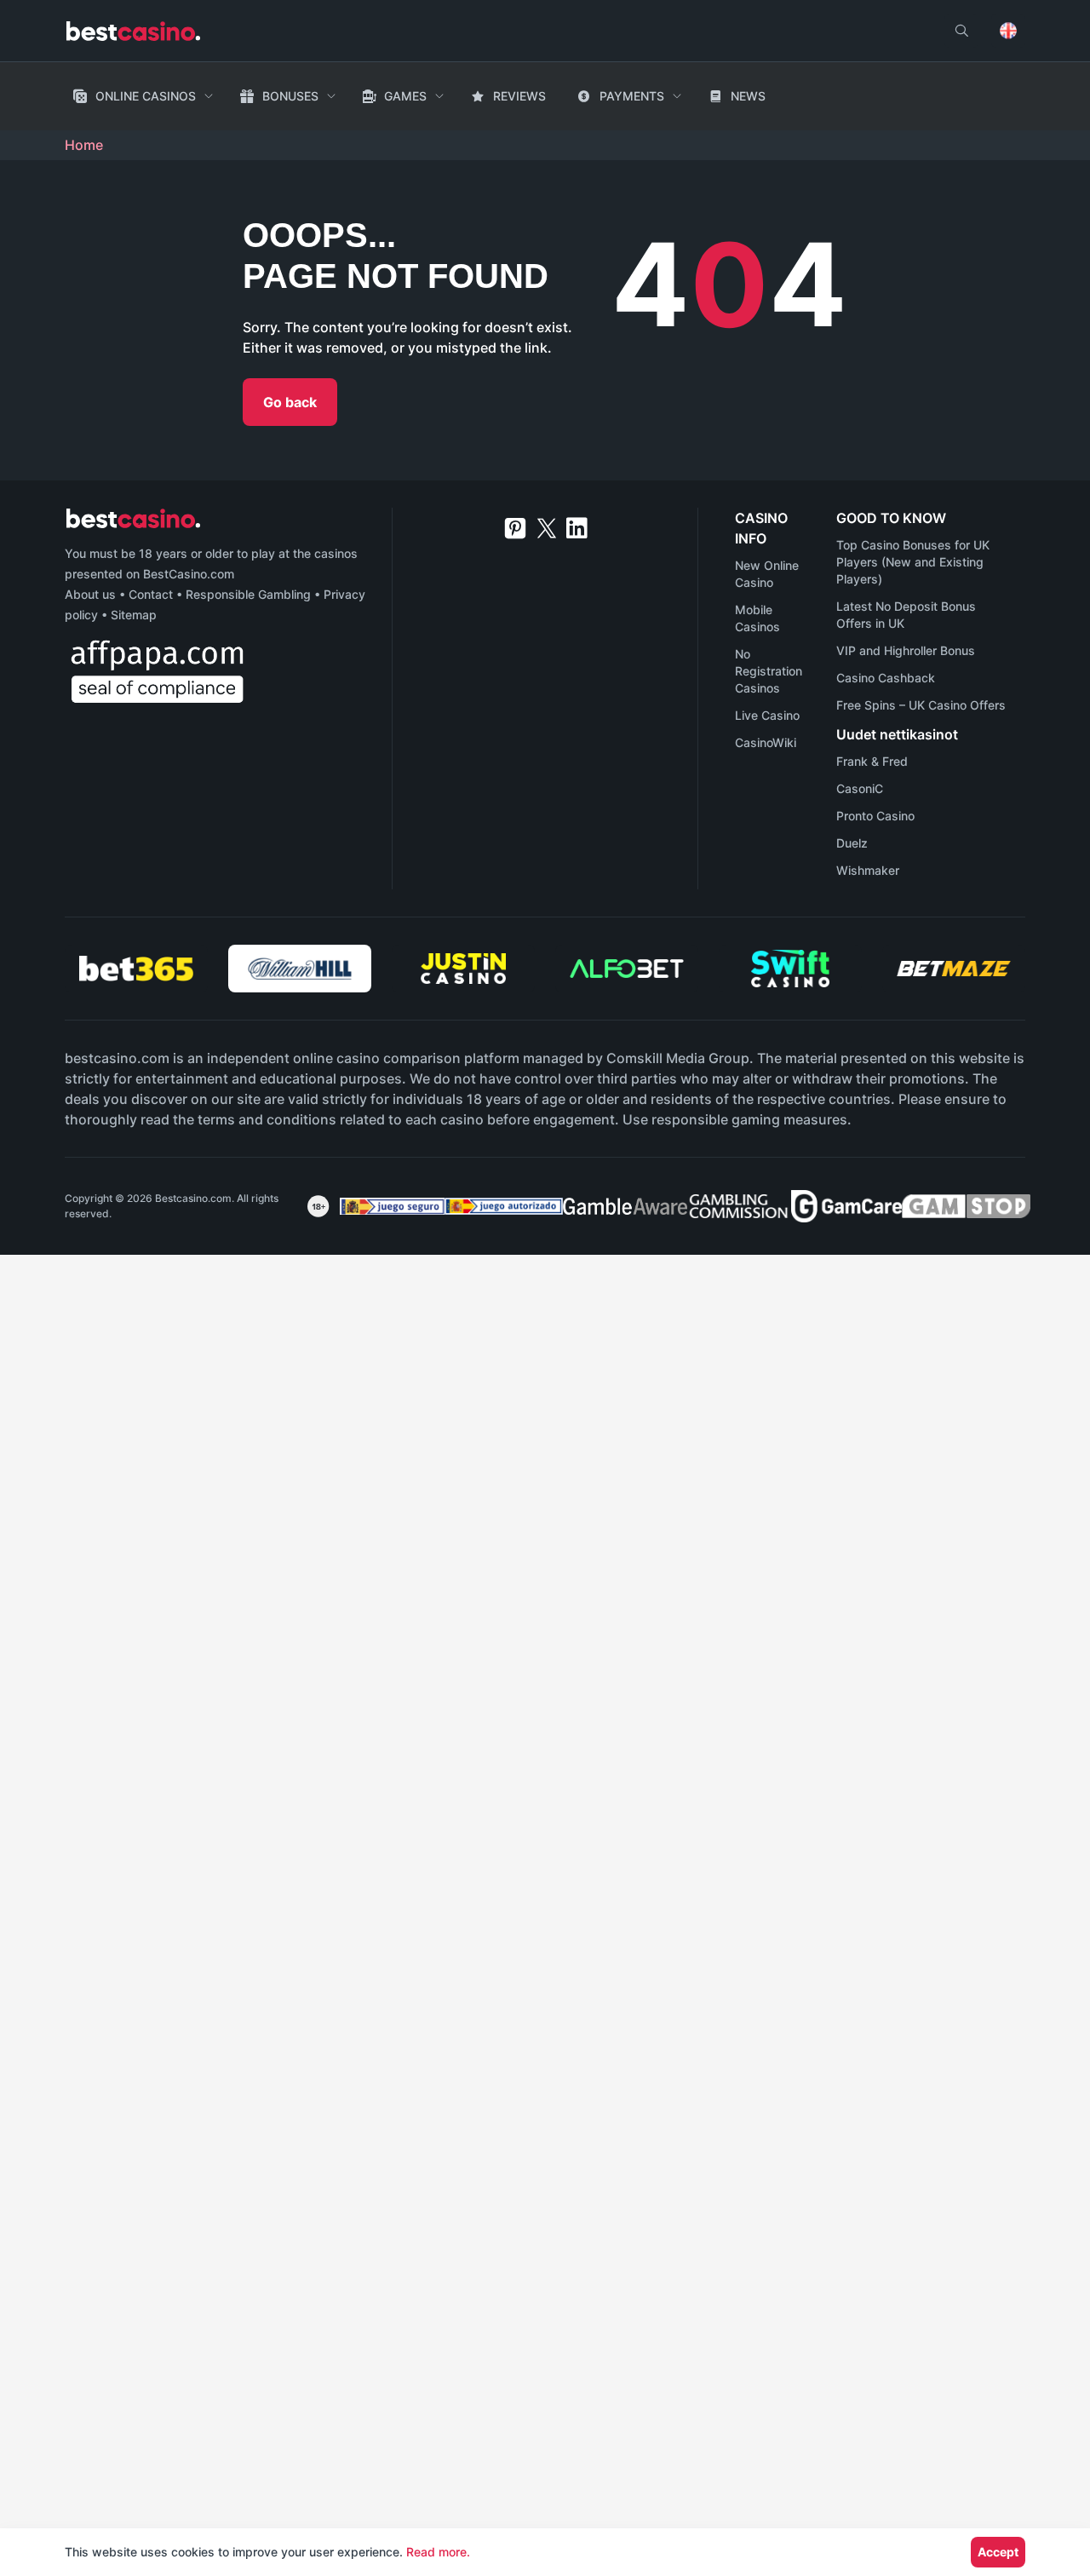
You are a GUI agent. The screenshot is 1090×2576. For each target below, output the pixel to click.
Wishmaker (868, 870)
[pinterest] (515, 528)
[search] (961, 31)
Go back (290, 402)
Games (405, 96)
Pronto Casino (875, 816)
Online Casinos (146, 96)
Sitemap (134, 615)
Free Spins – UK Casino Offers (921, 705)
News (748, 96)
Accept (998, 2552)
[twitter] (547, 528)
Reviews (519, 96)
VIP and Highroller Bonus (906, 650)
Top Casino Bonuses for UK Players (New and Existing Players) (913, 562)
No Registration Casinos (769, 671)
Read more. (438, 2552)
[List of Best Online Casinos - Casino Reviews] (133, 31)
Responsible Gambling (248, 594)
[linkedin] (577, 528)
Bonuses (290, 96)
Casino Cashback (886, 678)
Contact (151, 594)
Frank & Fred (872, 761)
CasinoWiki (766, 742)
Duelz (852, 843)
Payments (632, 96)
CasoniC (860, 788)
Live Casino (767, 715)
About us (90, 594)
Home (84, 145)
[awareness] (387, 1206)
